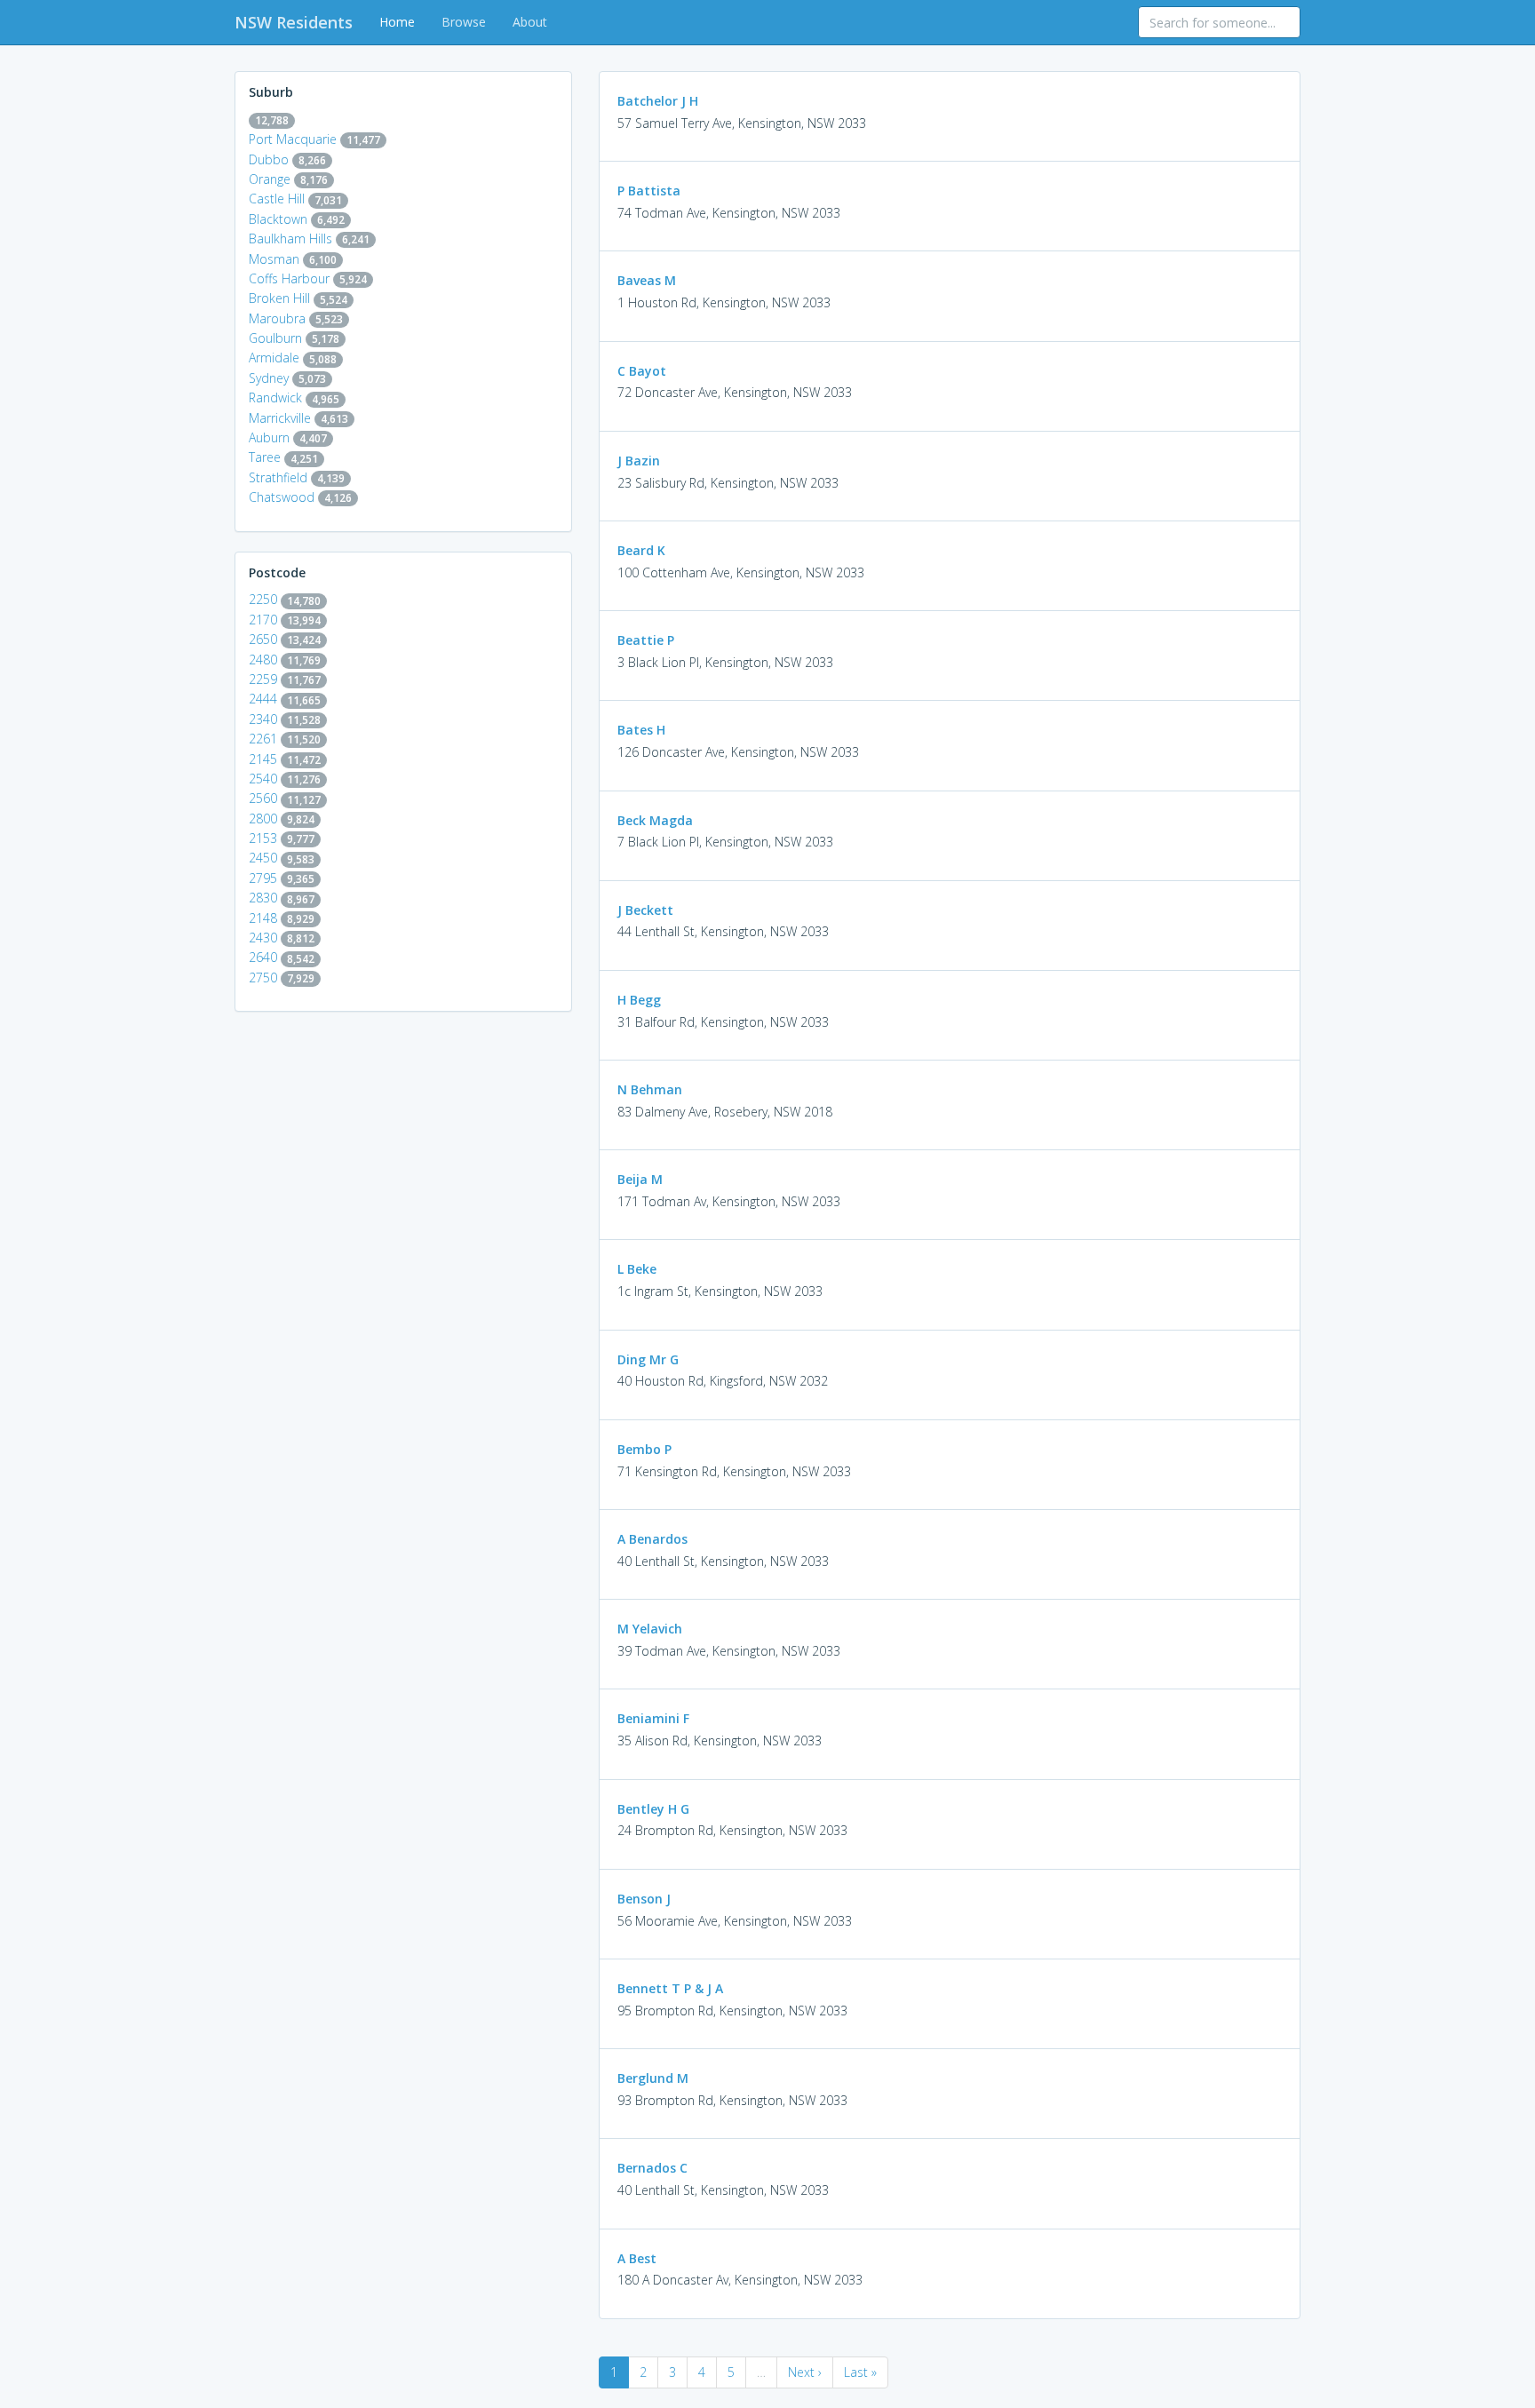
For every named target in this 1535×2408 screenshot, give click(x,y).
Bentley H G (653, 1809)
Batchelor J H (658, 101)
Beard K (641, 550)
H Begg (639, 1000)
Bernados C (652, 2168)
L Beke (637, 1269)
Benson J (644, 1899)
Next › (805, 2372)
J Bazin (639, 461)
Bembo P (644, 1449)
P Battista (649, 191)
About (530, 22)
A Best (637, 2258)
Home (397, 22)
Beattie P (646, 640)
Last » (860, 2372)
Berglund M (653, 2078)
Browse (464, 22)
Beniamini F (653, 1718)
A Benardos (652, 1539)
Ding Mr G (648, 1359)
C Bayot (642, 371)
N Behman (650, 1089)
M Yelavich (650, 1629)
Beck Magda (655, 820)
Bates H (641, 730)
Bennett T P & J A (670, 1988)
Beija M (640, 1179)
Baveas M (647, 280)
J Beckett (645, 910)
